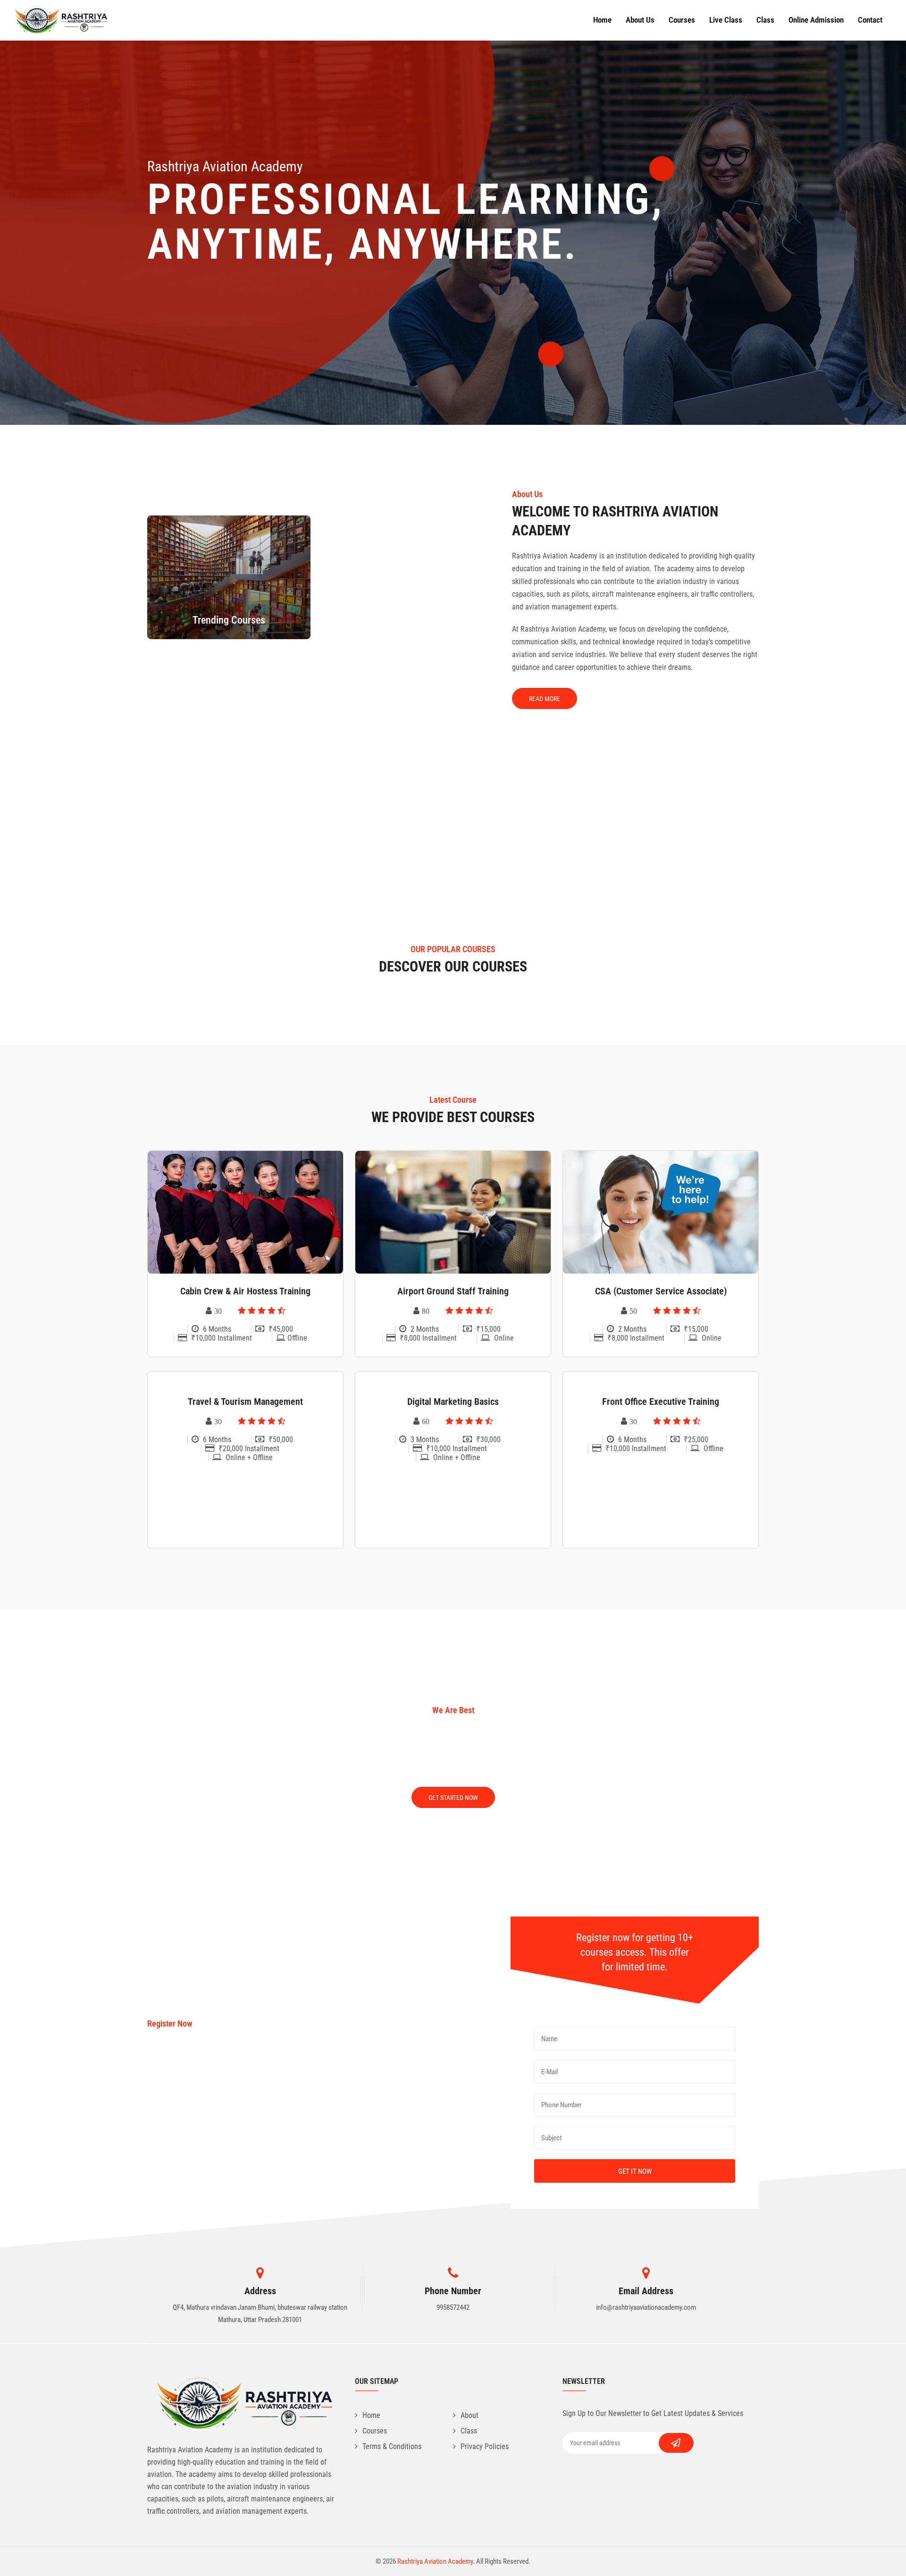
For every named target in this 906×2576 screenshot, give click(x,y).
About (470, 2415)
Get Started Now (453, 1798)
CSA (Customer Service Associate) (661, 1291)
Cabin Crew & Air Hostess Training (245, 1291)
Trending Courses (229, 620)
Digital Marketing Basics (453, 1402)
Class (765, 20)
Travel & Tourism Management (245, 1402)
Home (602, 20)
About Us (640, 20)
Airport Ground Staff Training (453, 1291)
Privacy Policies (485, 2446)
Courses (682, 20)
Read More (545, 699)
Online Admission (816, 20)
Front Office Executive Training (661, 1402)
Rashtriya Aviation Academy (435, 2561)
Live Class (726, 20)
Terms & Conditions (392, 2446)
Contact (870, 20)
